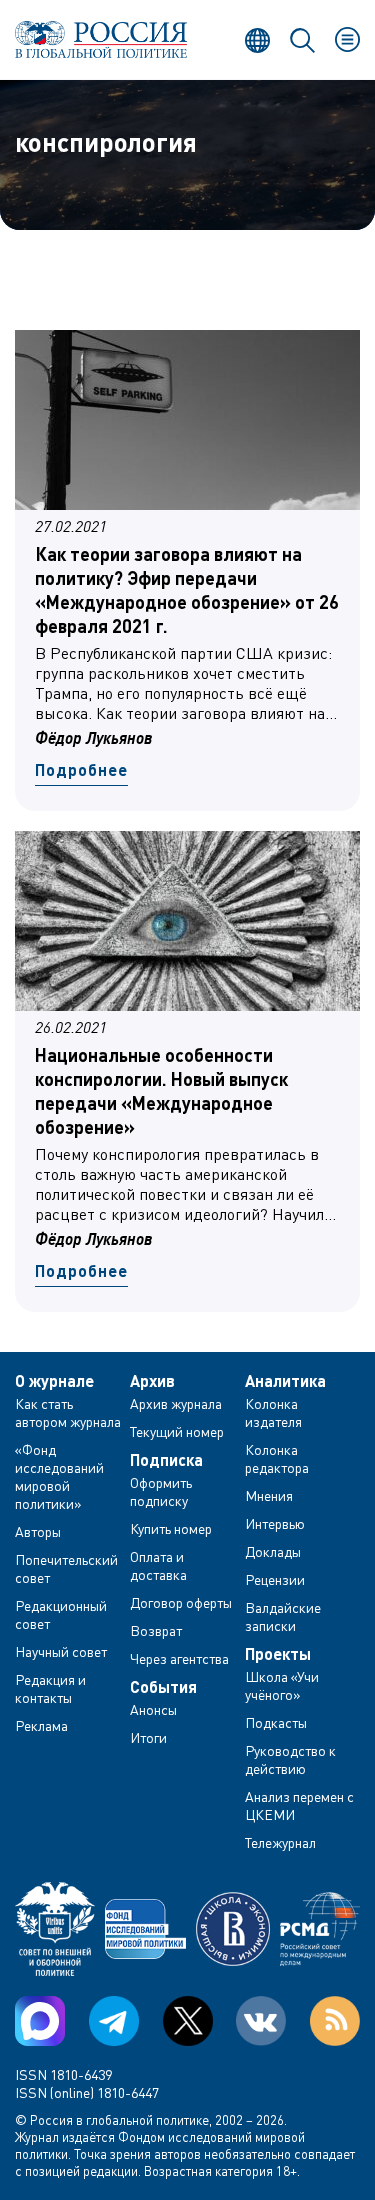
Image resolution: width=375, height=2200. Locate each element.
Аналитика (285, 1381)
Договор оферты (181, 1602)
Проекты (278, 1654)
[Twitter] (188, 2021)
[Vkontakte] (261, 2021)
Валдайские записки (283, 1616)
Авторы (38, 1531)
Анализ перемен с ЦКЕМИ (299, 1805)
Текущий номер (177, 1431)
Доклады (273, 1551)
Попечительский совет (66, 1568)
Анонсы (153, 1709)
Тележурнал (280, 1842)
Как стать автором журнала (68, 1412)
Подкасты (276, 1722)
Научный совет (61, 1651)
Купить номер (171, 1528)
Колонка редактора (277, 1458)
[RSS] (335, 2021)
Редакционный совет (61, 1614)
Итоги (148, 1737)
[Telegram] (114, 2021)
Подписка (166, 1460)
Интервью (275, 1523)
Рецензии (275, 1579)
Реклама (41, 1725)
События (163, 1687)
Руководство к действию (290, 1759)
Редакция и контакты (50, 1688)
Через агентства (179, 1658)
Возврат (156, 1630)
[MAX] (40, 2021)
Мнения (269, 1495)
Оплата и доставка (158, 1565)
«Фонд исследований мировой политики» (59, 1476)
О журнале (54, 1381)
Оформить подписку (161, 1491)
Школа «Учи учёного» (282, 1685)
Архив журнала (176, 1403)
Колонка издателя (273, 1412)
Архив (152, 1381)
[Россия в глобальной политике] (101, 39)
